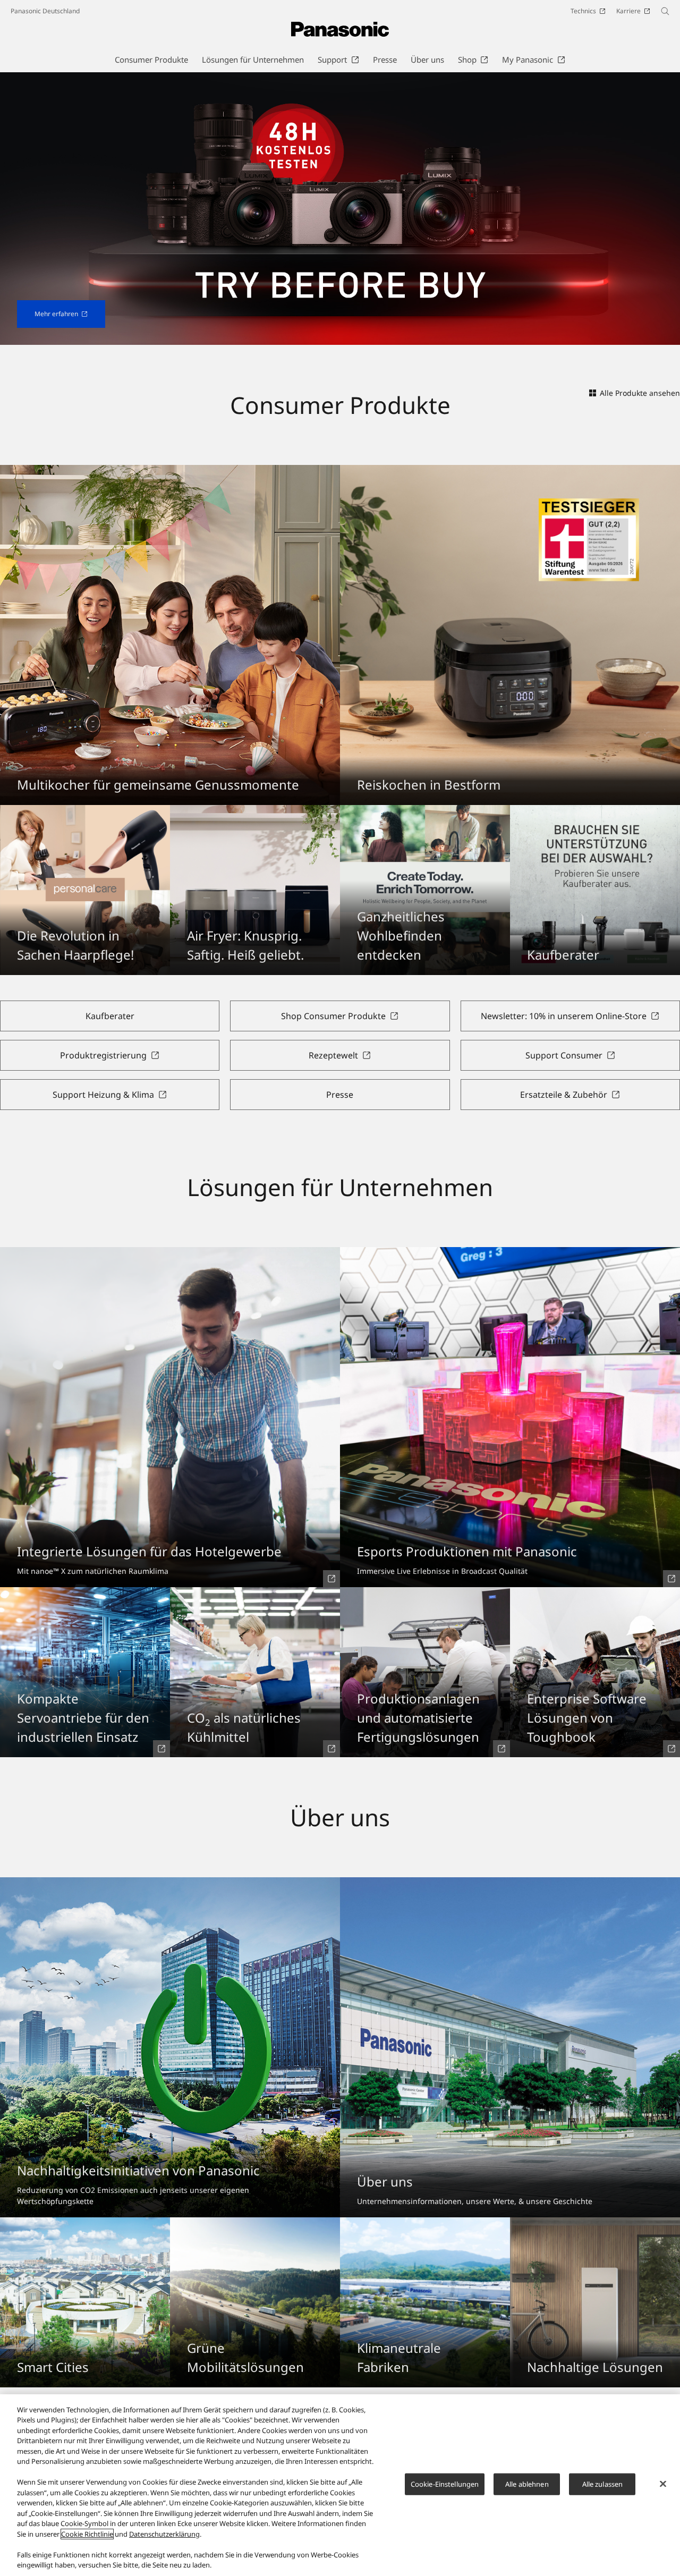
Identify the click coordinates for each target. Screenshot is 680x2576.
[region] (340, 2485)
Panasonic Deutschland (45, 11)
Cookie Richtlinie (87, 2534)
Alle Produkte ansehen (640, 393)
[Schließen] (663, 2484)
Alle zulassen (603, 2484)
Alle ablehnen (527, 2484)
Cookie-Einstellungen (445, 2484)
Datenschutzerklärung (164, 2534)
